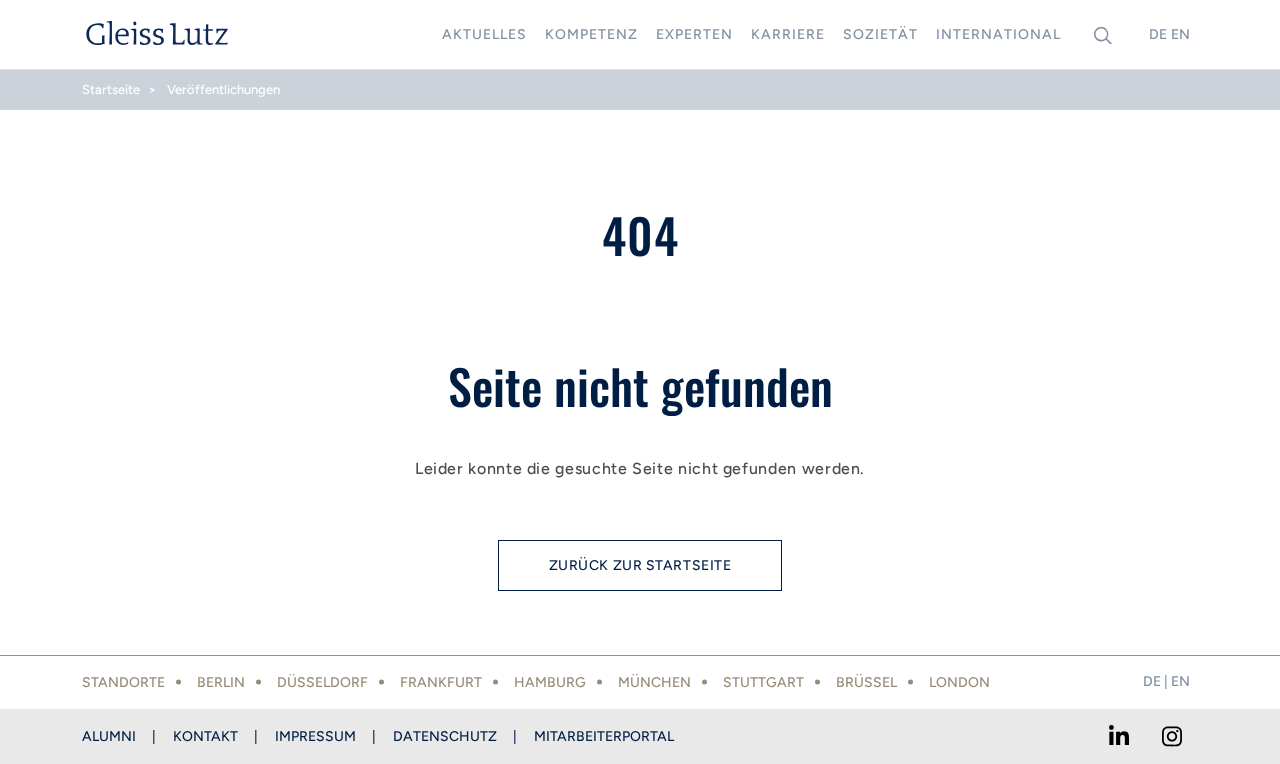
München (654, 682)
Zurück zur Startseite (640, 565)
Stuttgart (763, 682)
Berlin (221, 682)
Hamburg (550, 682)
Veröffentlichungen (223, 89)
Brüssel (866, 682)
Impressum (315, 736)
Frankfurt (441, 682)
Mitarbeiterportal (604, 736)
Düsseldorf (322, 682)
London (959, 682)
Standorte (123, 682)
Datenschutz (445, 736)
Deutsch (1158, 34)
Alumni (109, 736)
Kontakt (205, 736)
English (1180, 34)
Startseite (111, 89)
